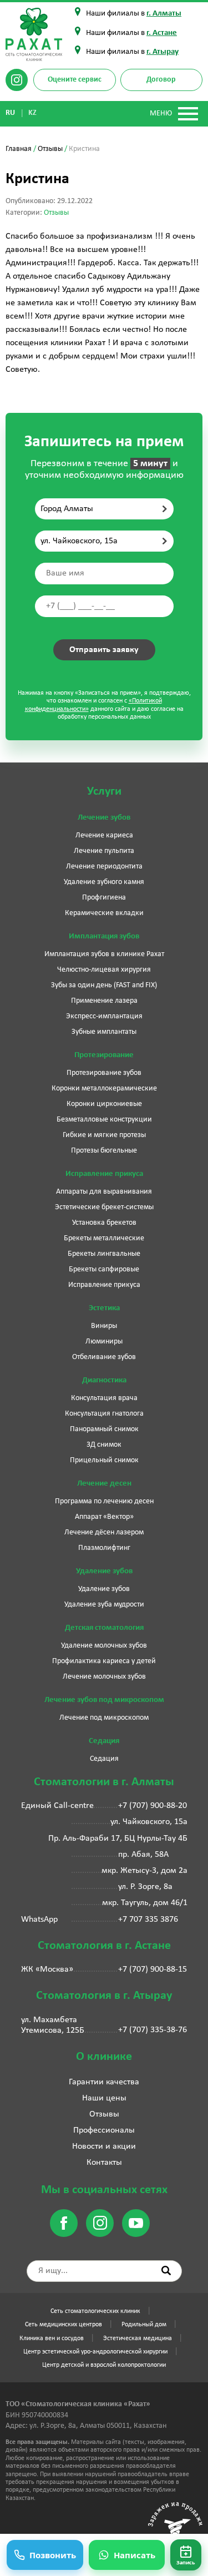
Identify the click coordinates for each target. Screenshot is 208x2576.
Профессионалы (104, 2130)
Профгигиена (104, 898)
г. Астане (162, 33)
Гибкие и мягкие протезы (104, 1135)
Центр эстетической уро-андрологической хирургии (95, 2352)
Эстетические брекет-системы (104, 1207)
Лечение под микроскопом (104, 1718)
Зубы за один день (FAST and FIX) (104, 985)
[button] (186, 2555)
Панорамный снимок (104, 1429)
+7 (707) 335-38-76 (153, 2030)
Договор (161, 80)
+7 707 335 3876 (148, 1920)
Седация (104, 1741)
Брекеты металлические (104, 1238)
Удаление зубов (104, 1571)
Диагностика (104, 1380)
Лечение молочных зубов (104, 1677)
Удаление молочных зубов (104, 1646)
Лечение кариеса (104, 835)
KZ (33, 113)
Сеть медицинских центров (64, 2325)
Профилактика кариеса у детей (104, 1661)
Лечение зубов (104, 818)
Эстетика (104, 1308)
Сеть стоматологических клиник (95, 2311)
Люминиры (104, 1342)
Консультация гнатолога (104, 1414)
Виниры (104, 1326)
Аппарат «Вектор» (104, 1517)
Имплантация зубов (104, 936)
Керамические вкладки (104, 913)
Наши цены (104, 2098)
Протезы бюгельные (104, 1151)
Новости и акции (104, 2146)
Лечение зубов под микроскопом (104, 1700)
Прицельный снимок (104, 1460)
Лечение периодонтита (104, 867)
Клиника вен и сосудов (52, 2338)
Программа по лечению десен (104, 1501)
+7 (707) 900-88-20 (153, 1806)
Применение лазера (104, 1001)
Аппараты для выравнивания (104, 1192)
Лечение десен (104, 1484)
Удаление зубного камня (104, 882)
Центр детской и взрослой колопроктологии (104, 2365)
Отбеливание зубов (104, 1357)
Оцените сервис (75, 80)
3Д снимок (104, 1445)
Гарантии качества (104, 2082)
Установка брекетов (104, 1223)
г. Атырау (163, 52)
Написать (135, 2555)
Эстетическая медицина (138, 2338)
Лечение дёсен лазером (104, 1532)
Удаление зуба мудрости (104, 1605)
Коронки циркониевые (104, 1104)
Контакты (104, 2163)
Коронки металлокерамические (104, 1089)
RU (11, 113)
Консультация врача (104, 1398)
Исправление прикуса (104, 1174)
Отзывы (50, 149)
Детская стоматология (104, 1628)
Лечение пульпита (104, 851)
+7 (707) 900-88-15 (153, 1969)
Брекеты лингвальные (104, 1254)
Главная (19, 149)
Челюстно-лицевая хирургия (104, 970)
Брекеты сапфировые (104, 1269)
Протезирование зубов (104, 1073)
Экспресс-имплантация (104, 1016)
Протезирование (104, 1055)
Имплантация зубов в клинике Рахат (104, 954)
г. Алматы (164, 14)
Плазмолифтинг (104, 1548)
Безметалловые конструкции (104, 1120)
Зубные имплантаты (104, 1032)
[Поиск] (166, 2271)
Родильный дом (144, 2325)
